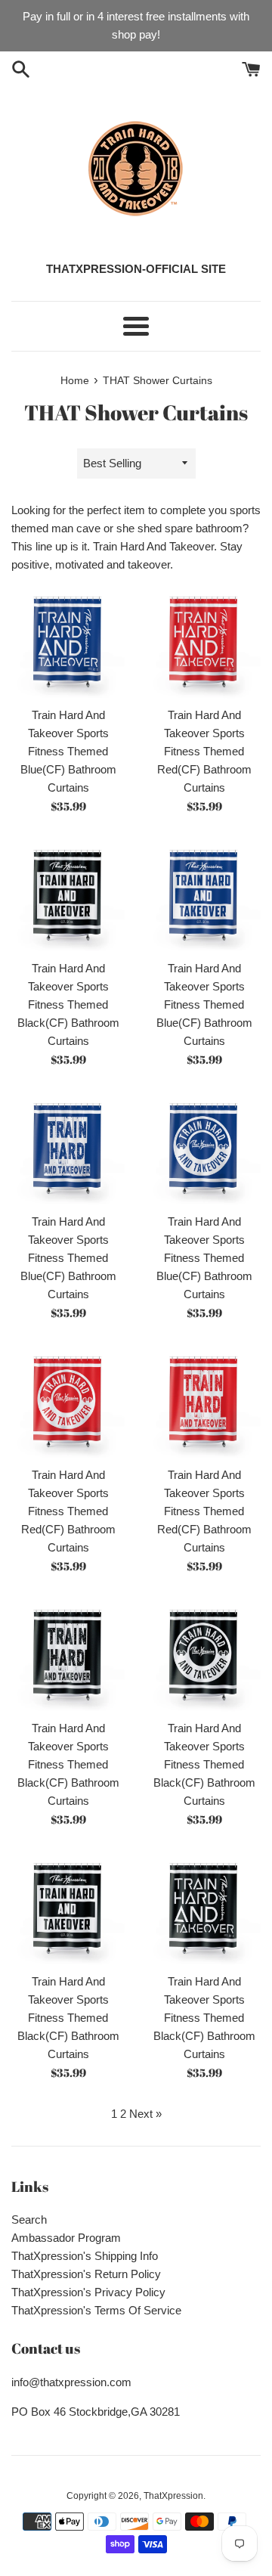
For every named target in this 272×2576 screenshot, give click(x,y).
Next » (145, 2114)
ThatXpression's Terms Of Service (96, 2310)
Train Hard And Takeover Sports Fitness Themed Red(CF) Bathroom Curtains (204, 751)
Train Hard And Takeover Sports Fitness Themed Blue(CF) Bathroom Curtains (68, 751)
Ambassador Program (66, 2238)
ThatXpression (173, 2496)
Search (29, 2220)
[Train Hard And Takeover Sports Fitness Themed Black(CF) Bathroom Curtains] (68, 895)
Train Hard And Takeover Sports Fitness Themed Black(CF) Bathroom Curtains (68, 1004)
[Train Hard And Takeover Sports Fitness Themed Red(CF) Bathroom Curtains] (204, 642)
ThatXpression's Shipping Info (85, 2256)
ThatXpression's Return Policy (86, 2274)
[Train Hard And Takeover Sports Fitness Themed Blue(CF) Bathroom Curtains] (68, 642)
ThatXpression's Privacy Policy (88, 2292)
